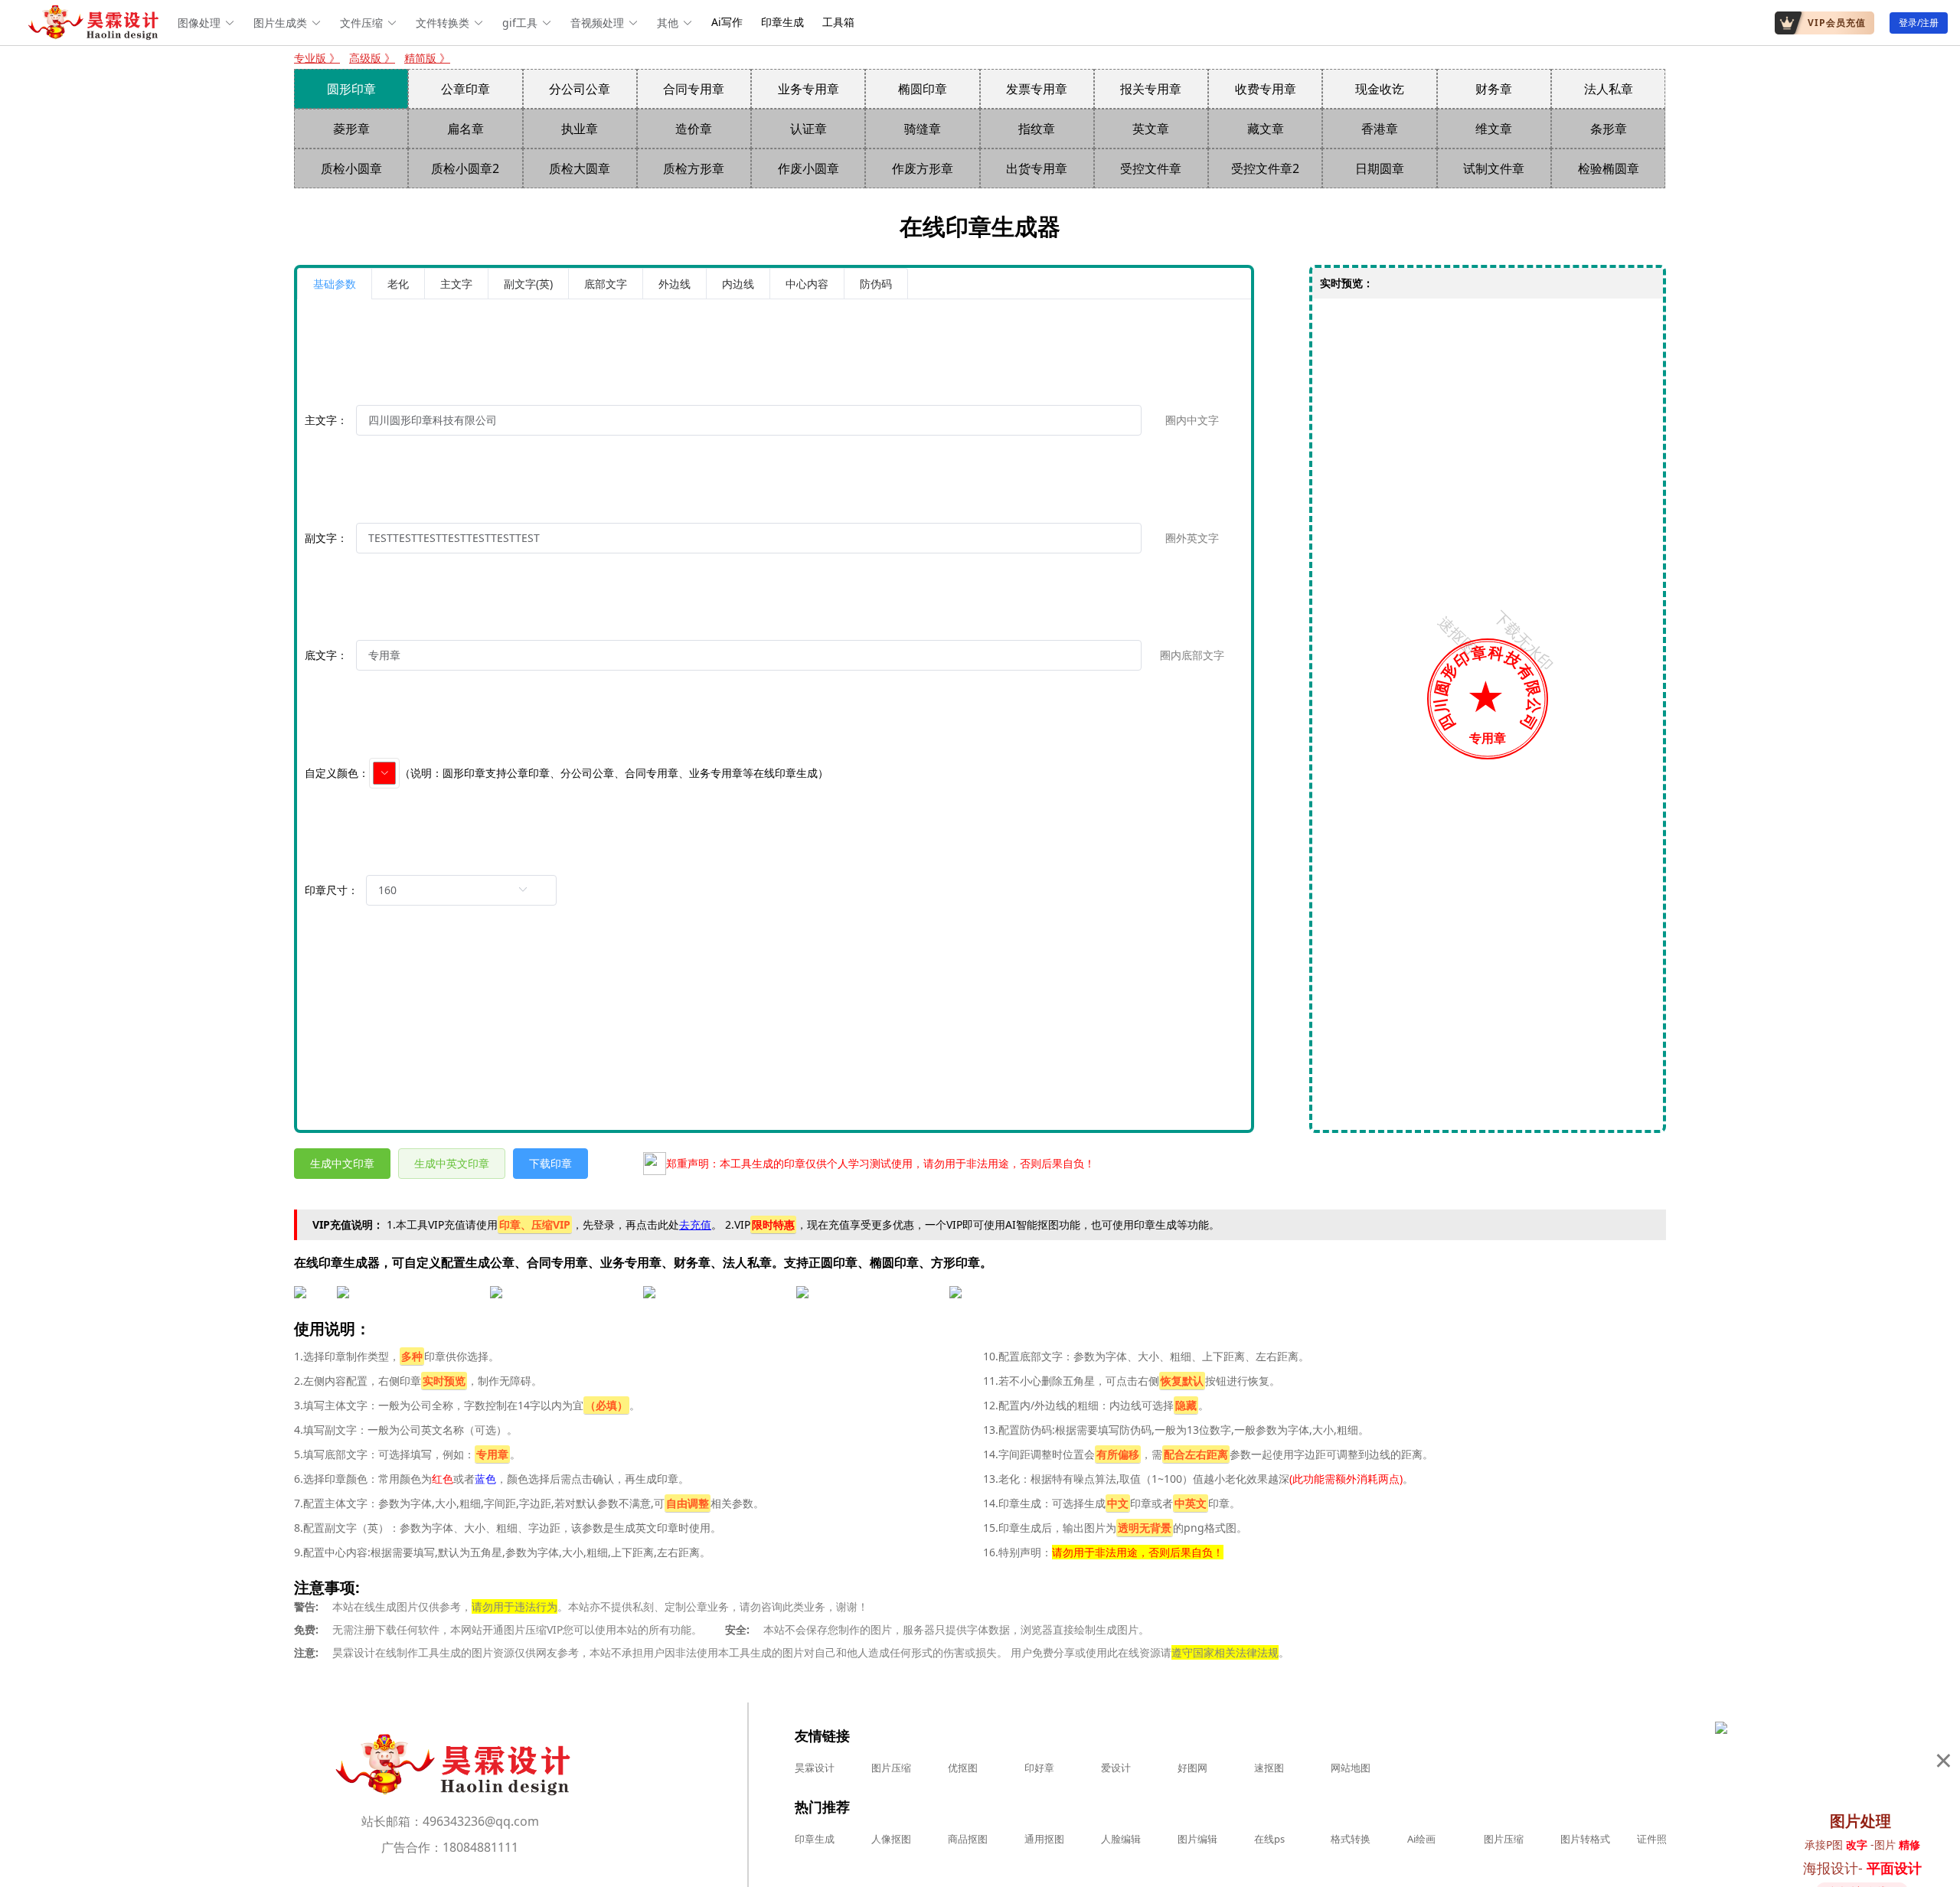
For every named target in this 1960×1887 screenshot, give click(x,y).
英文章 (1151, 129)
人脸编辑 (1121, 1839)
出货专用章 (1037, 168)
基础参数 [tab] (335, 284)
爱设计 (1116, 1768)
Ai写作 (727, 22)
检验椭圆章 (1609, 168)
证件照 (1652, 1839)
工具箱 (838, 22)
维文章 (1494, 129)
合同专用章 (694, 89)
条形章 (1609, 129)
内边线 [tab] (738, 284)
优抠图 (963, 1768)
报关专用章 (1151, 89)
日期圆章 (1380, 168)
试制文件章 (1494, 168)
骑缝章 (923, 129)
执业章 (580, 129)
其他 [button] (668, 23)
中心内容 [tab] (807, 284)
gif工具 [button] (520, 23)
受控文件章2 (1265, 168)
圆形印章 (351, 89)
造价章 (694, 129)
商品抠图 (968, 1839)
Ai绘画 (1421, 1839)
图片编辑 (1197, 1839)
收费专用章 (1266, 89)
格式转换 (1351, 1839)
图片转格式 (1585, 1839)
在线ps (1269, 1839)
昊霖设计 (815, 1768)
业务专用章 (808, 89)
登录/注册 (1919, 23)
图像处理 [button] (199, 23)
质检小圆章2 (465, 168)
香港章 (1380, 129)
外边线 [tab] (675, 284)
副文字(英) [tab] (528, 284)
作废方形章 (923, 168)
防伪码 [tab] (876, 284)
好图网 (1192, 1768)
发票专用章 (1037, 89)
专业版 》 (317, 58)
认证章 (808, 129)
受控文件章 (1151, 168)
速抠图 (1269, 1768)
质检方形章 (694, 168)
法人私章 (1609, 89)
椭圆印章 (923, 89)
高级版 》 (372, 58)
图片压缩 (891, 1768)
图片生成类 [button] (280, 23)
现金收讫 (1380, 89)
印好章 (1039, 1768)
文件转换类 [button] (443, 23)
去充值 (695, 1224)
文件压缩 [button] (361, 23)
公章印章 (465, 89)
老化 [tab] (398, 284)
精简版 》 (427, 58)
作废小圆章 (808, 168)
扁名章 (465, 129)
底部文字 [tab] (606, 284)
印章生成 (782, 22)
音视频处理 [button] (597, 23)
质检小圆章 (351, 168)
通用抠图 (1044, 1839)
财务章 (1494, 89)
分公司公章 (580, 89)
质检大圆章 (580, 168)
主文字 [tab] (456, 284)
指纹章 (1037, 129)
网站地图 (1351, 1768)
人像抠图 (891, 1839)
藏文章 (1266, 129)
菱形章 (351, 129)
